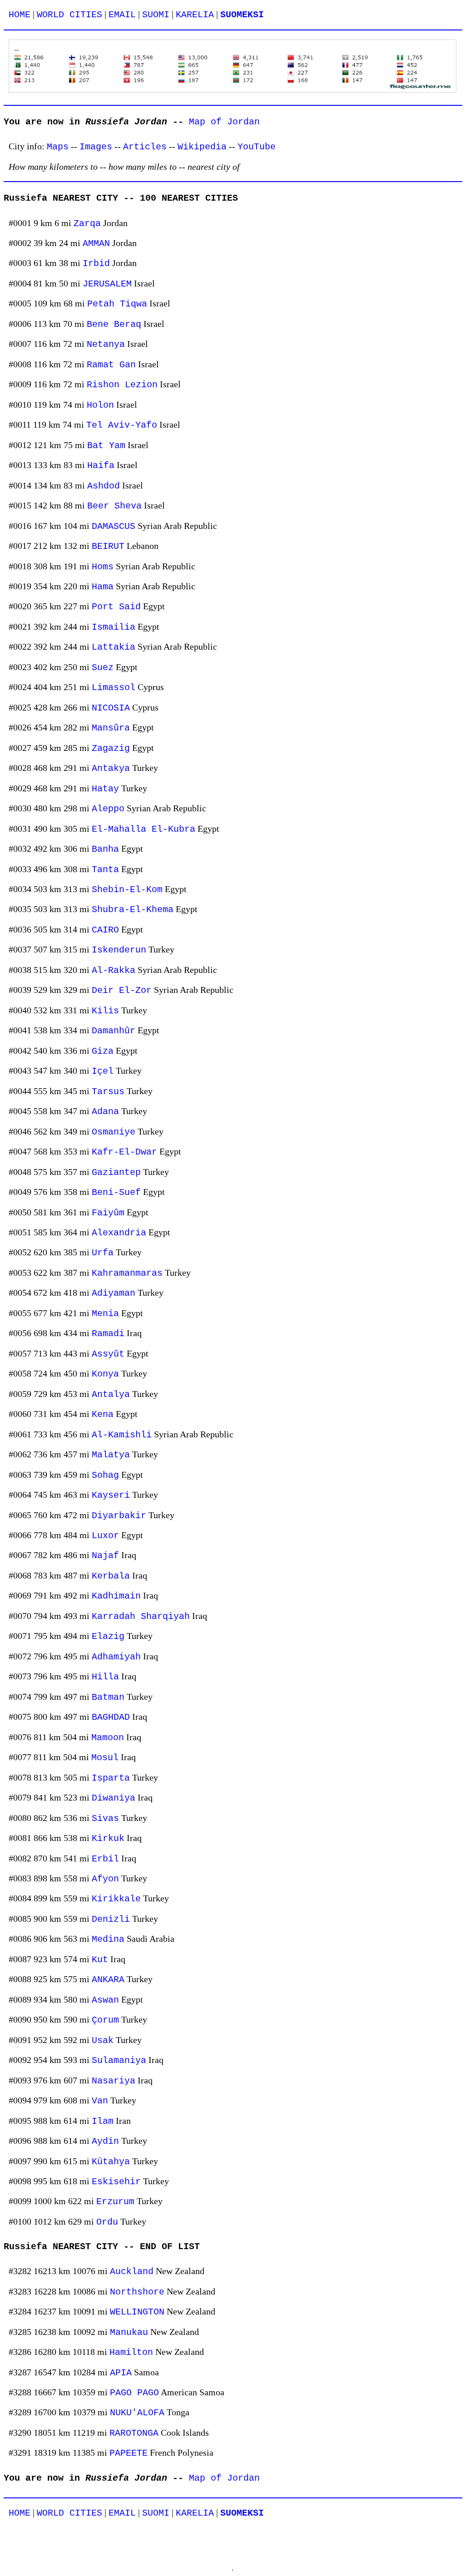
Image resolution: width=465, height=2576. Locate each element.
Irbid (96, 264)
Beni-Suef (116, 1192)
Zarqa (87, 224)
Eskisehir (116, 2182)
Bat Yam (106, 446)
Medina (108, 1939)
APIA (121, 2373)
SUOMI (156, 15)
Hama (103, 587)
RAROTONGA (134, 2433)
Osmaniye (114, 1132)
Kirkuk (108, 1838)
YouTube (257, 147)
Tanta (105, 870)
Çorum (105, 2020)
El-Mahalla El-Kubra (143, 829)
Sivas (105, 1818)
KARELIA (195, 15)
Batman (108, 1697)
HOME (20, 15)
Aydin (105, 2141)
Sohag (105, 1475)
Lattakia (114, 647)
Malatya (111, 1455)
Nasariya (114, 2081)
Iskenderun (119, 950)
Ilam (103, 2121)
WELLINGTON (137, 2312)
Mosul (105, 1758)
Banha (105, 849)
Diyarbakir (119, 1516)
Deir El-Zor (122, 990)
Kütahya (111, 2162)
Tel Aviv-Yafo (122, 425)
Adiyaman (114, 1293)
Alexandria (119, 1233)
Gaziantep (116, 1172)
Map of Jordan (224, 122)
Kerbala (111, 1576)
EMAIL (122, 15)
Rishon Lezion (122, 385)
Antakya (111, 768)
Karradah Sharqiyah (141, 1616)
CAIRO (105, 930)
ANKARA (108, 1980)
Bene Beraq (114, 324)
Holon (100, 405)
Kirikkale (116, 1899)
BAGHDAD (111, 1717)
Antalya (111, 1394)
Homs (103, 567)
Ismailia (114, 627)
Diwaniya (114, 1798)
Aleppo (108, 809)
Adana (105, 1112)
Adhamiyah (116, 1657)
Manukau (129, 2332)
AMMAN (96, 244)
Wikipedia (202, 147)
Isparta (111, 1778)
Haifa (101, 466)
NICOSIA (111, 708)
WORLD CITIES (69, 15)
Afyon (105, 1879)
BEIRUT (108, 546)
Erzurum (115, 2202)
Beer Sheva (114, 506)
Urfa (103, 1253)
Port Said (116, 607)
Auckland (132, 2272)
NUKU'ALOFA (137, 2413)
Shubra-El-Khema (133, 910)
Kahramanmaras (127, 1273)
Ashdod (104, 486)
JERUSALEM (107, 284)
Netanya (106, 344)
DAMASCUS (114, 526)
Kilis (105, 1011)
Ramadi (108, 1334)
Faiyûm (108, 1213)
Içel (103, 1071)
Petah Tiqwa (117, 304)
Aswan (105, 2000)
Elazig (108, 1636)
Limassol (114, 688)
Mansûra (111, 728)
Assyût (108, 1354)
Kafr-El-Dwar (124, 1152)
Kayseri (111, 1495)
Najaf (105, 1556)
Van (100, 2101)
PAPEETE (129, 2453)
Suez (103, 668)
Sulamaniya (119, 2060)
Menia (105, 1314)
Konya (105, 1374)
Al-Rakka (114, 970)
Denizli (111, 1919)
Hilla (105, 1677)
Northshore (137, 2292)
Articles (145, 147)
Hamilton (131, 2352)
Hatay (105, 789)
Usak (103, 2041)
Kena (103, 1414)
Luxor (105, 1536)
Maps (58, 147)
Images (96, 147)
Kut (100, 1960)
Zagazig (111, 748)
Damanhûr (114, 1031)
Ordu (107, 2222)
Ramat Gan (111, 365)
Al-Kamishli (122, 1435)
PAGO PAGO (134, 2393)
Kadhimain (116, 1596)
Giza (103, 1051)
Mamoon (108, 1738)
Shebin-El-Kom (127, 890)
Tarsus (108, 1092)
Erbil (105, 1859)
